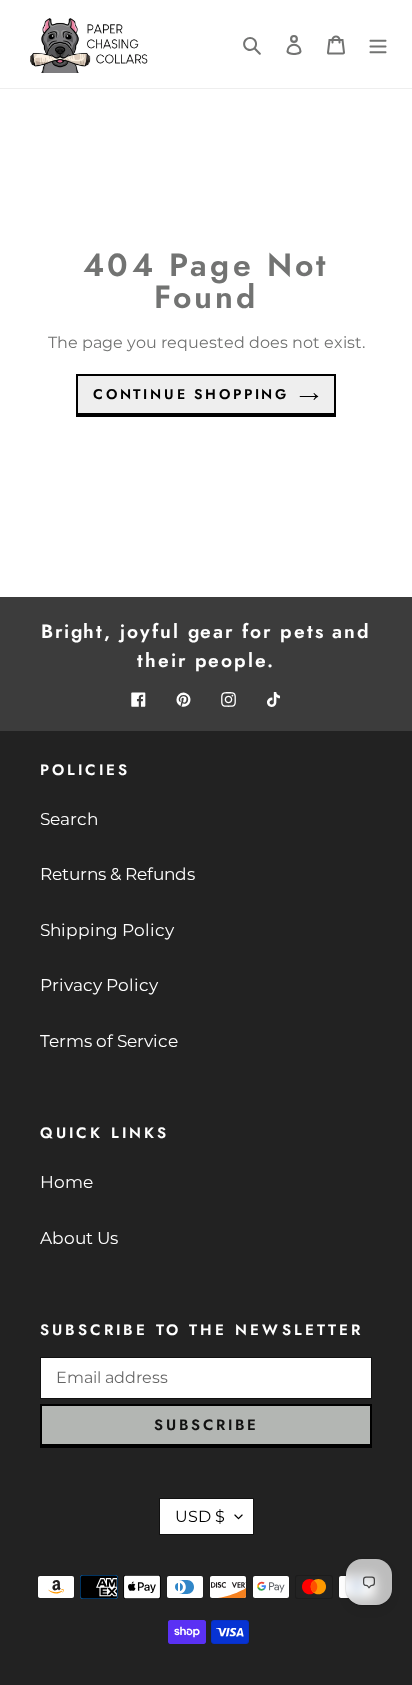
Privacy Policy (99, 985)
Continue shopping (191, 394)
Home (66, 1182)
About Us (79, 1238)
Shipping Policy (107, 930)
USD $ (200, 1516)
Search (69, 819)
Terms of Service (109, 1041)
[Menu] (378, 44)
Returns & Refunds (117, 874)
